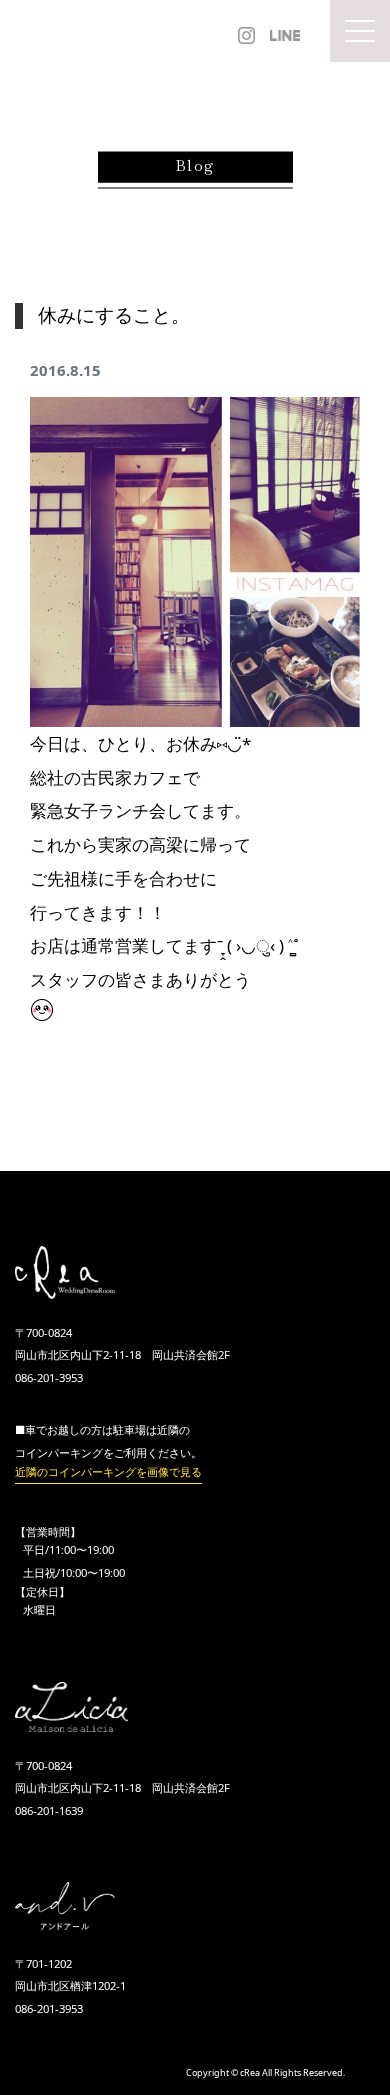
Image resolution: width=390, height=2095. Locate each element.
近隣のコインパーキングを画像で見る (108, 1471)
